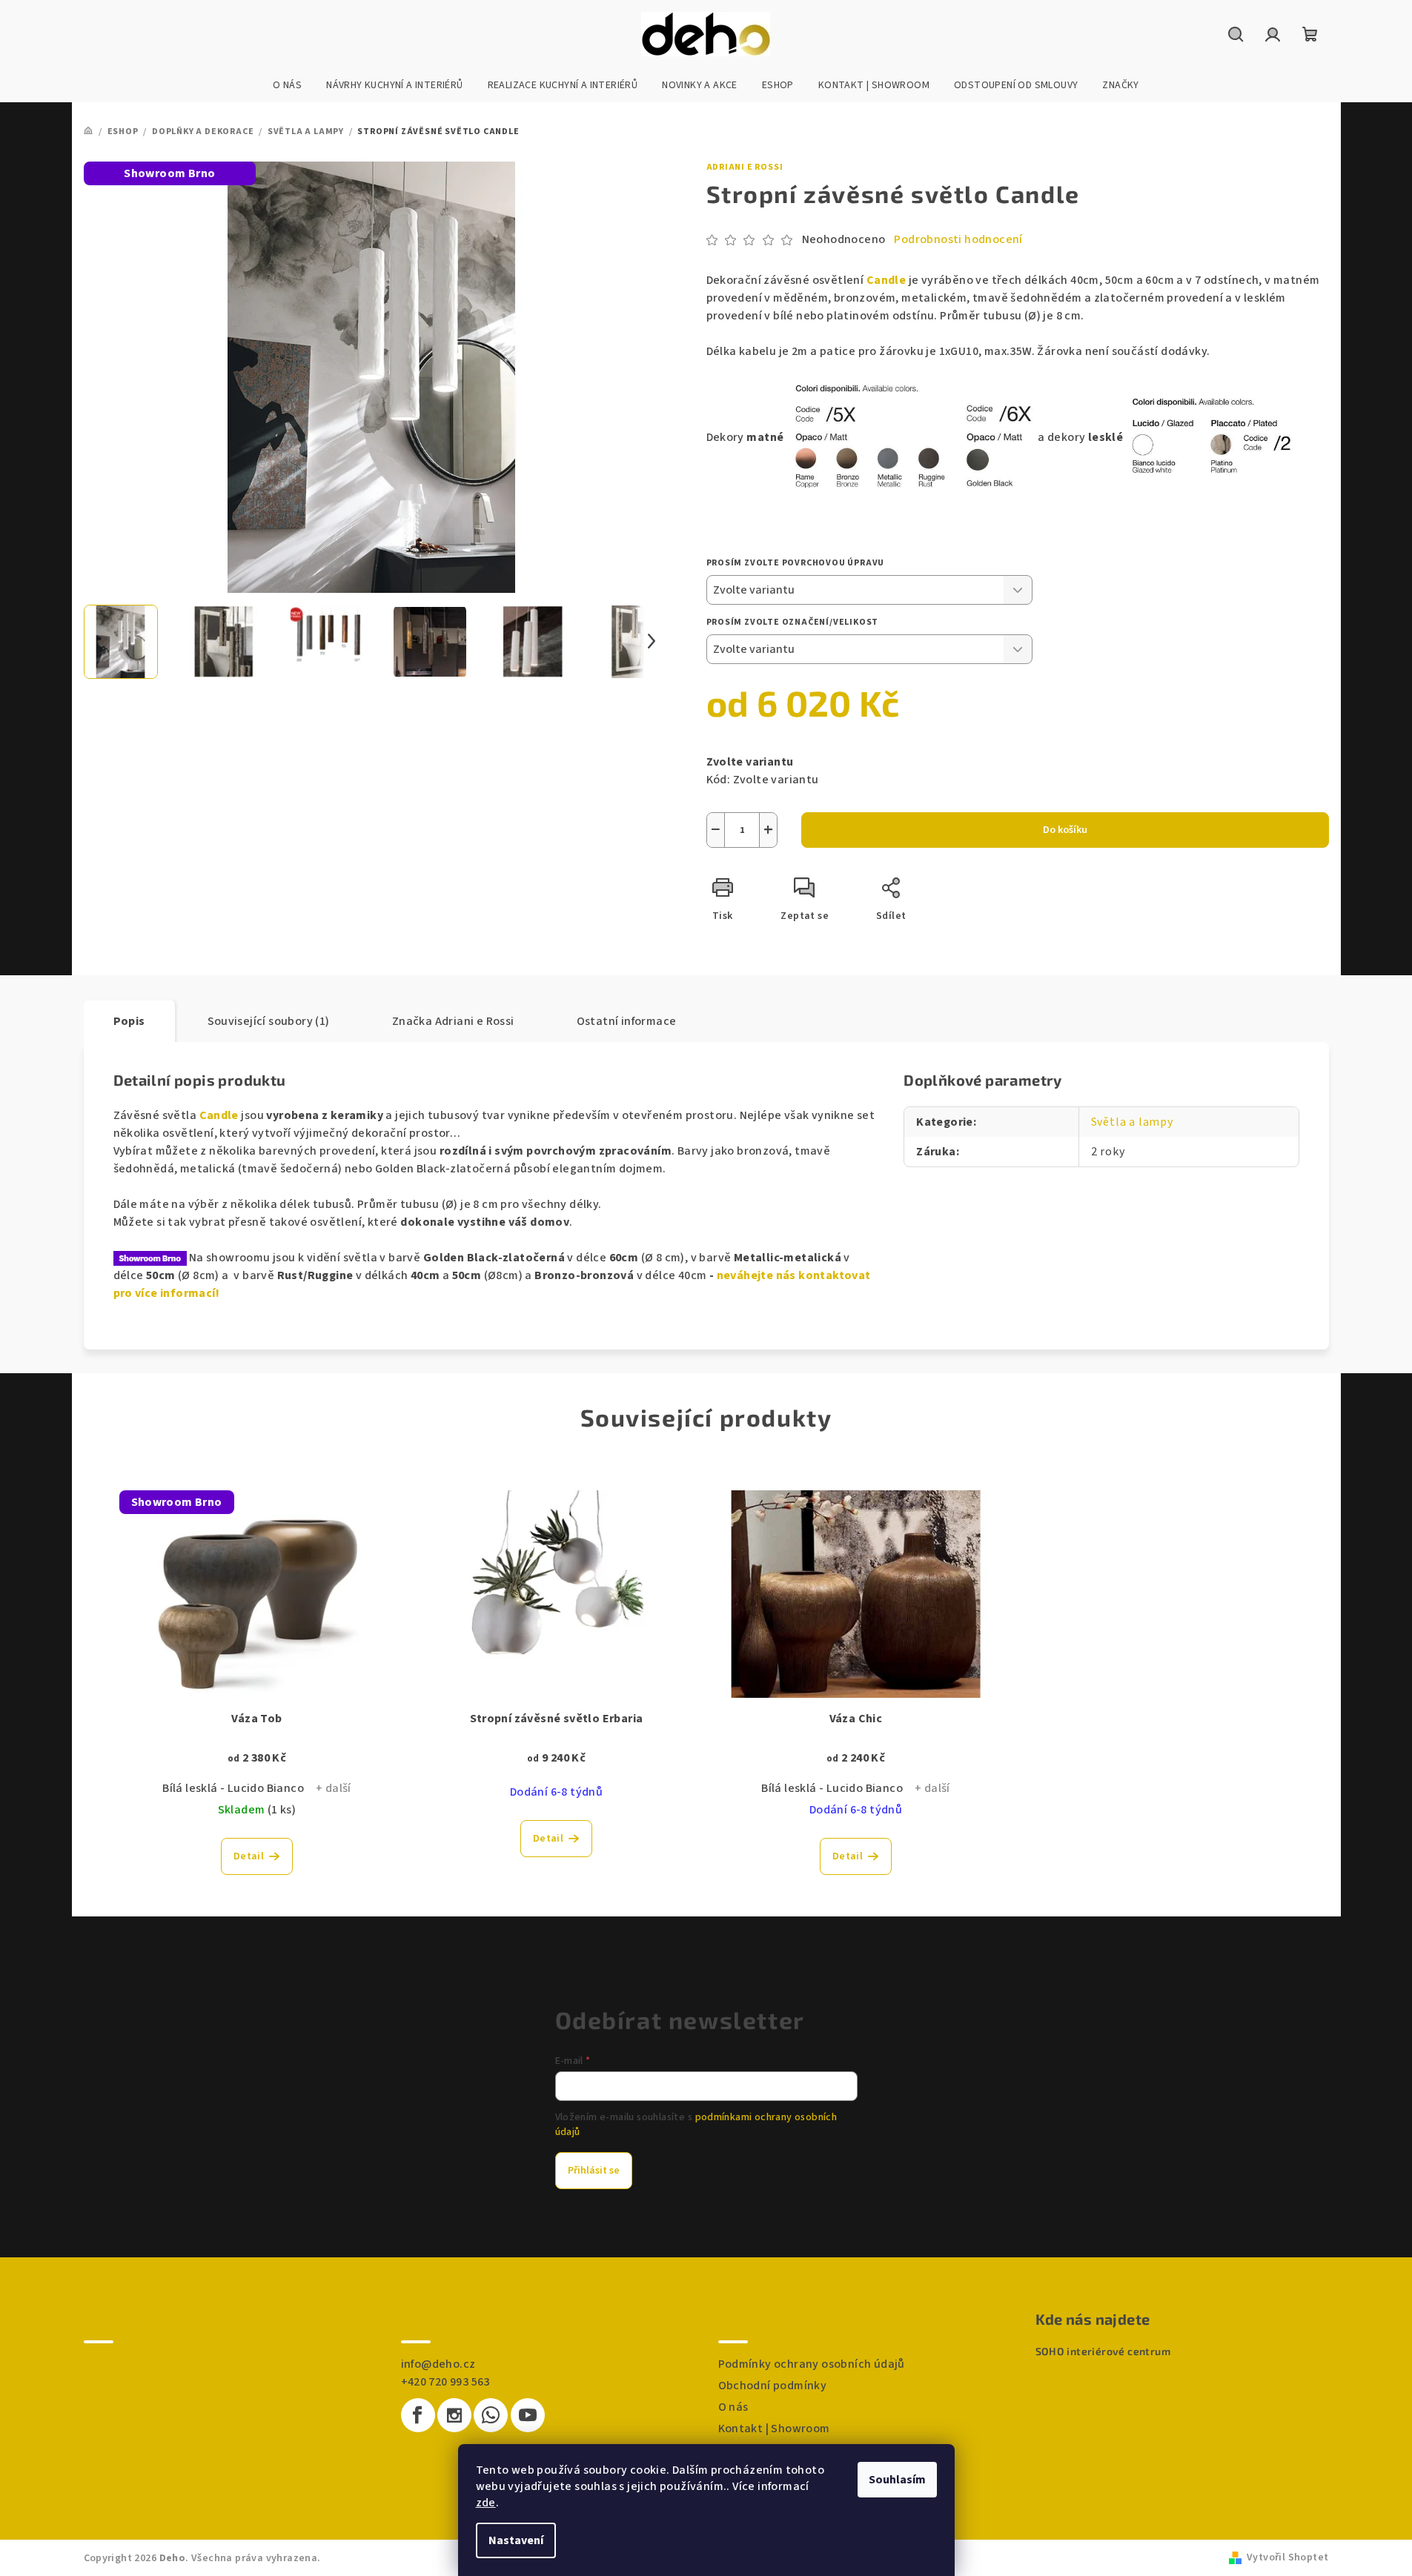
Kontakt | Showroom (774, 2429)
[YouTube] (528, 2415)
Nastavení (516, 2540)
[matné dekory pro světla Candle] (913, 437)
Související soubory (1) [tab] (269, 1021)
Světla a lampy (1132, 1122)
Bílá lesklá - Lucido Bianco (233, 1788)
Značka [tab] (453, 1021)
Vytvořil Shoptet (1287, 2557)
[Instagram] (454, 2415)
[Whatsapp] (491, 2415)
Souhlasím (897, 2480)
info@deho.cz (438, 2364)
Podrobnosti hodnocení (958, 239)
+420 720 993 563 (445, 2382)
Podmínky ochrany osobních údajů (812, 2364)
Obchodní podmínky (773, 2386)
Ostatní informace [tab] (627, 1021)
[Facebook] (418, 2415)
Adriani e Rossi (745, 167)
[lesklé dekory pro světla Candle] (1212, 437)
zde (486, 2503)
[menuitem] (287, 85)
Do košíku (1065, 830)
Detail (249, 1856)
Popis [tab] (129, 1021)
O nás (733, 2407)
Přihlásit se (594, 2171)
